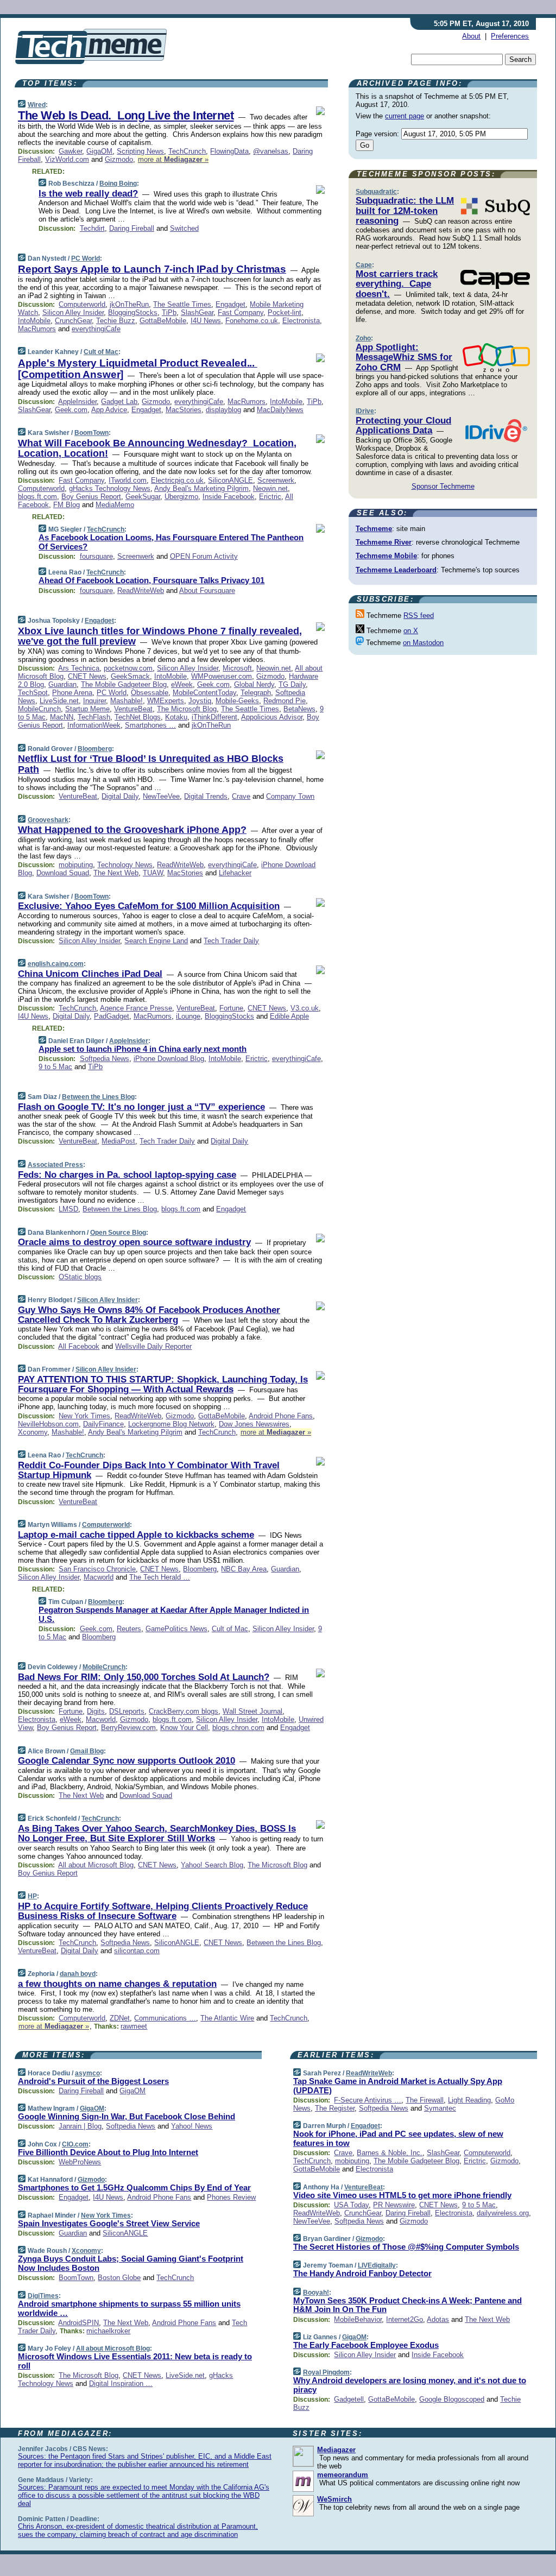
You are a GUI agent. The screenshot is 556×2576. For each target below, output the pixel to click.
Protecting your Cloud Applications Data (403, 425)
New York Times (84, 1416)
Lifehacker (235, 873)
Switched (184, 228)
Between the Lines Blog (98, 1097)
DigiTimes (43, 2296)
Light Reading (469, 2100)
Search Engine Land (156, 941)
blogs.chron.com (238, 1728)
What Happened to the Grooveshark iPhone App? (132, 830)
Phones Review (231, 2197)
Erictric (270, 497)
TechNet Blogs (138, 717)
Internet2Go (405, 2319)
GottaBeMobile (163, 321)
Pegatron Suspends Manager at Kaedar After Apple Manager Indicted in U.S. (174, 1614)
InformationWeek (94, 725)
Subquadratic (376, 192)
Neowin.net (270, 488)
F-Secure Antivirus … (368, 2100)
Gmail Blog (87, 1751)
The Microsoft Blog (187, 709)
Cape (364, 265)
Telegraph (256, 693)
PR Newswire (394, 2205)
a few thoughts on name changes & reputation (117, 1984)
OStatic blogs (80, 1277)
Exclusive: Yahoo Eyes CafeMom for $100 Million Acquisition (149, 906)
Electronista (301, 321)
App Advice (109, 410)
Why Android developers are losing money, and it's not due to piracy (410, 2385)
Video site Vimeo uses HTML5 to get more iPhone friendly (402, 2195)
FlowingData (229, 151)
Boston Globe (119, 2278)
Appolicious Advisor (272, 717)
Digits (96, 1711)
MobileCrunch (39, 709)
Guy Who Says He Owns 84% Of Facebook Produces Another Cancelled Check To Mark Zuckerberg (149, 1315)
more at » (173, 159)
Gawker (70, 151)
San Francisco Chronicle (97, 1569)
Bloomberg (95, 749)
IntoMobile (34, 321)
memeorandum (343, 2475)
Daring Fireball (132, 228)
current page (405, 116)
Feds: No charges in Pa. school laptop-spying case (127, 1175)
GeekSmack (130, 676)
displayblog (223, 410)
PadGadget (112, 1016)
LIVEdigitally (377, 2265)
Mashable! (127, 701)
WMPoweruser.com (222, 676)
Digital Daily (120, 796)
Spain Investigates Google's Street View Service (109, 2223)
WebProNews (80, 2162)
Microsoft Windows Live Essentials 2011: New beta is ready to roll (135, 2361)
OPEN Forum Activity (204, 556)
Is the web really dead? (88, 194)
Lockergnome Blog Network (171, 1424)
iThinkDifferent (214, 717)
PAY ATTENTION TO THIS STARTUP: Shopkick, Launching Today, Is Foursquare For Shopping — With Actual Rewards (163, 1384)
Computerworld (82, 304)
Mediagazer (336, 2450)
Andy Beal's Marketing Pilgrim (201, 488)
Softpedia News (105, 1059)
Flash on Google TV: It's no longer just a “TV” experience (141, 1107)
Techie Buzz (116, 321)
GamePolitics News (176, 1629)
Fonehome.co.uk (252, 321)
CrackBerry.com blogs (184, 1711)
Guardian (62, 684)
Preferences (510, 36)
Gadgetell (349, 2399)
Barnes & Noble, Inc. (390, 2153)
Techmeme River (384, 542)
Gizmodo (119, 159)
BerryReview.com (128, 1728)
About (471, 36)
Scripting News (140, 151)
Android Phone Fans (281, 1416)
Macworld (99, 1577)
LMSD (68, 1209)
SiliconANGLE (230, 480)
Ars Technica (79, 668)
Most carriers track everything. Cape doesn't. (397, 284)
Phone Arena (72, 693)
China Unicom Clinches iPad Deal (90, 974)
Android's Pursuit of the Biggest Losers (93, 2081)
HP (32, 1896)
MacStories (184, 410)
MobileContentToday (204, 693)
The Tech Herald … (160, 1577)
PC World (86, 258)
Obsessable (150, 693)
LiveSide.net (59, 701)
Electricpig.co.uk (177, 480)
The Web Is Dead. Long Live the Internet (126, 115)
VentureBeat (133, 709)
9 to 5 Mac (55, 1067)
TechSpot (33, 693)
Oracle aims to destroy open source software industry (134, 1242)
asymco (87, 2073)
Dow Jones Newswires (254, 1424)
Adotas (438, 2319)
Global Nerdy (254, 684)
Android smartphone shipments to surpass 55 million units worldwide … (129, 2308)
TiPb (169, 312)
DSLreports (127, 1711)
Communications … (165, 2018)
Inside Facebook (229, 497)
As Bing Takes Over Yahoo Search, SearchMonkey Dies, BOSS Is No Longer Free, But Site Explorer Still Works (157, 1833)
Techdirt (92, 228)
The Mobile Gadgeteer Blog (124, 684)
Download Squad (63, 873)
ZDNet (120, 2018)
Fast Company (241, 312)
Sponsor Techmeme (443, 486)
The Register (335, 2108)
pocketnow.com (128, 668)
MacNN (62, 717)
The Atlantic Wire (227, 2018)
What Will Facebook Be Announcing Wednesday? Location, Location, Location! (157, 449)
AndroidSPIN (78, 2323)
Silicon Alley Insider (73, 312)
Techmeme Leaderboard (396, 570)
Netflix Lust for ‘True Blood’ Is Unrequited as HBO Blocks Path (151, 764)
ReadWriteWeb (141, 591)
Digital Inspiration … (121, 2384)
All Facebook (79, 1346)
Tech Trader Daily (231, 941)
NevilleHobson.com (48, 1424)
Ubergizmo (181, 497)
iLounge (188, 1016)
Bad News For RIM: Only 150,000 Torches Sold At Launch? (144, 1677)
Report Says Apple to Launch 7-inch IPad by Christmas (152, 269)
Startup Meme (87, 709)
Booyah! (316, 2293)
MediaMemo (115, 505)
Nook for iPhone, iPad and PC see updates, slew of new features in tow (398, 2138)
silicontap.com (137, 1951)
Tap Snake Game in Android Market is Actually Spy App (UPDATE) (398, 2086)
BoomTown (91, 433)
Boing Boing (118, 184)
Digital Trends (206, 796)
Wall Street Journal (252, 1711)
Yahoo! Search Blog (212, 1865)
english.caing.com (56, 964)
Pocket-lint (285, 312)
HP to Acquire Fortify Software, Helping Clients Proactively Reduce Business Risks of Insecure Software (163, 1911)
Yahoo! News (192, 2126)
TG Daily (292, 684)
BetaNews (299, 709)
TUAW (153, 873)
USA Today (351, 2205)
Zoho (363, 338)
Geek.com (71, 410)
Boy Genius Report (91, 497)
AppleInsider (77, 402)
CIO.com (75, 2144)
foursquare (96, 556)
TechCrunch (187, 151)
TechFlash (94, 717)
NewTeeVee (161, 796)
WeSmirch (334, 2499)
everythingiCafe (96, 329)
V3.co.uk (305, 1008)
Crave (241, 796)
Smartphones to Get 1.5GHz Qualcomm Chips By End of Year (134, 2187)
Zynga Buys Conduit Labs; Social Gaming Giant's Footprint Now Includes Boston (131, 2263)
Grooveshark (48, 820)
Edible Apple (289, 1016)
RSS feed (419, 615)
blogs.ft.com (37, 497)
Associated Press (55, 1165)
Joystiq (200, 701)
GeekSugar (143, 497)
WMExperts (166, 701)
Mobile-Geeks (237, 701)
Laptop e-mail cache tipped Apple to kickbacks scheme (136, 1535)
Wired (37, 105)
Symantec (440, 2108)
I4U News (206, 321)
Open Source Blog (118, 1233)
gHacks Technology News (110, 488)
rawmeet (134, 2026)
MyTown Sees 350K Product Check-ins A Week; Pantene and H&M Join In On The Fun (407, 2305)
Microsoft (237, 668)
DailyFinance (103, 1424)
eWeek (182, 684)
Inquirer (94, 701)
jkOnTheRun (129, 304)
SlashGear (197, 312)
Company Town (290, 796)
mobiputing (76, 865)
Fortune (231, 1008)
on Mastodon (423, 643)
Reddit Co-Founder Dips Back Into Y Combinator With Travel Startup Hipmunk (149, 1470)
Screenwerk (276, 480)
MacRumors (37, 329)
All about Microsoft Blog (96, 1865)
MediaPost (118, 1141)
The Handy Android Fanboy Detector (362, 2273)
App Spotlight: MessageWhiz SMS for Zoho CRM (404, 357)
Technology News (125, 865)
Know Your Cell (184, 1728)
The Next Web (116, 873)
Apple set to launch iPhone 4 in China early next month (143, 1049)
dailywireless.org (503, 2213)
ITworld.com (128, 480)
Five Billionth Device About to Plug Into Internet (108, 2152)
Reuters (129, 1629)
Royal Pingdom (326, 2372)
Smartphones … (150, 725)
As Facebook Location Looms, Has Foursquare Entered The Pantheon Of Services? (171, 542)
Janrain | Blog (80, 2126)
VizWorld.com (67, 159)
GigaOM (99, 151)
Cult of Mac (101, 352)
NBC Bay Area (244, 1569)
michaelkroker (108, 2331)
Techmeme (374, 529)
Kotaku (176, 717)
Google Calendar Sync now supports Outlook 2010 (127, 1761)
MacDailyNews (280, 410)
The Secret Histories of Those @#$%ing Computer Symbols (406, 2247)
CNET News (87, 676)
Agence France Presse (136, 1008)
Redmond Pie (285, 701)
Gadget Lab (119, 402)
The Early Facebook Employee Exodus (366, 2345)
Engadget (230, 304)
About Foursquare (207, 591)
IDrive (365, 411)
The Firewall (425, 2100)
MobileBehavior (358, 2319)
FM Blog (67, 505)
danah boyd (78, 1974)
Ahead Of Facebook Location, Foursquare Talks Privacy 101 (151, 580)
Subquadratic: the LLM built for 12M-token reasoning (405, 211)
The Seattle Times (182, 304)
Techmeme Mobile (386, 556)
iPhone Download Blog (169, 1059)
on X (411, 631)
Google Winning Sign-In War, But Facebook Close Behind (127, 2116)
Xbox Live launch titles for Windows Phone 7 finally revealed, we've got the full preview (160, 636)
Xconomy (33, 1432)
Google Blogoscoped (452, 2399)
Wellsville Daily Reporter (153, 1346)
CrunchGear (73, 321)
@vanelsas (271, 151)
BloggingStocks (133, 312)
